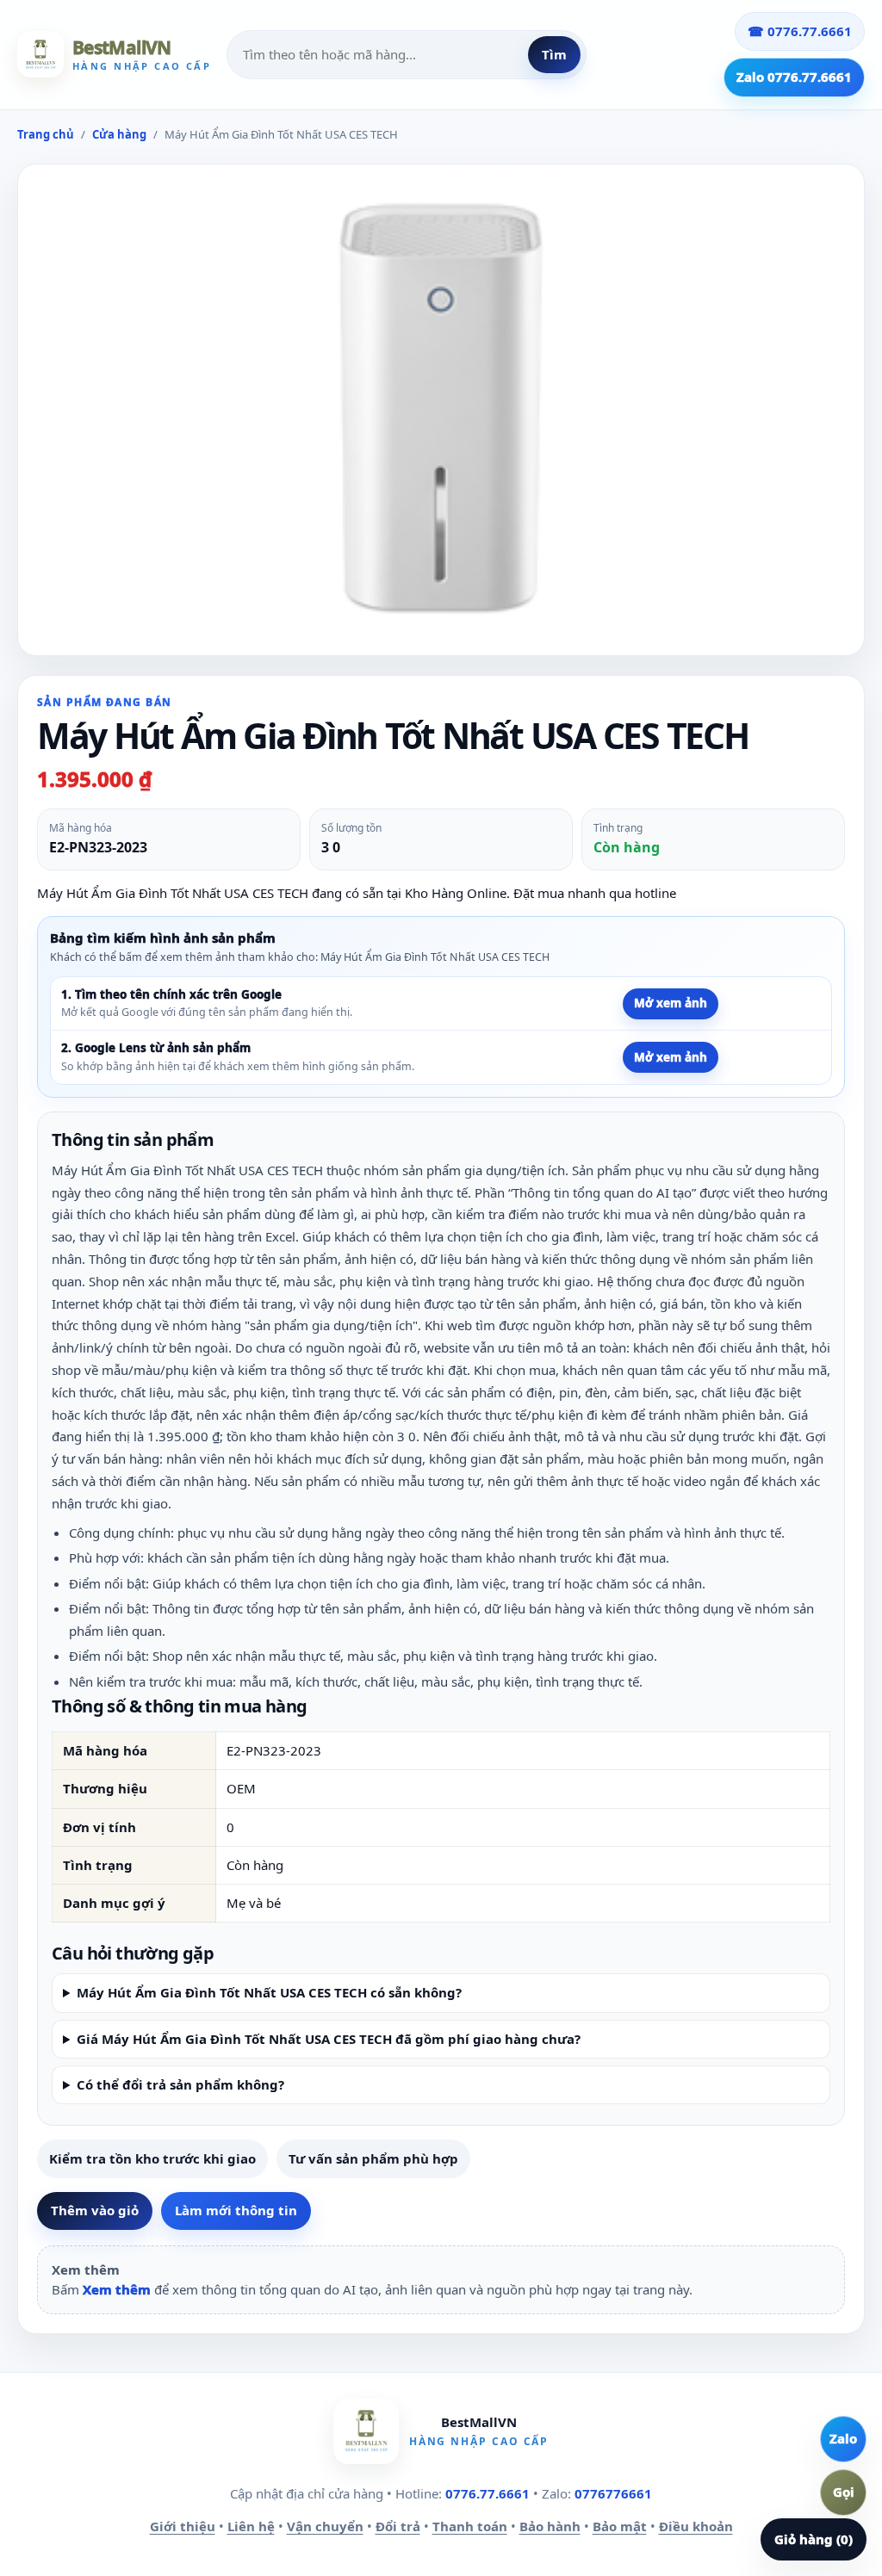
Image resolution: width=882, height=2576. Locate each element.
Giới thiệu (183, 2526)
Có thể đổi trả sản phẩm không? (180, 2084)
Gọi (844, 2492)
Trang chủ (46, 134)
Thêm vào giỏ (95, 2210)
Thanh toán (470, 2526)
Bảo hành (550, 2526)
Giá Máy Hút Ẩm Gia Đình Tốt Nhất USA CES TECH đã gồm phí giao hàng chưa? (329, 2039)
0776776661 (613, 2493)
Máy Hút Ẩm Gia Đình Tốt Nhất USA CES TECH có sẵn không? (269, 1992)
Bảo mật (620, 2526)
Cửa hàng (119, 134)
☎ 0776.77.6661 (800, 31)
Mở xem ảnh (671, 1003)
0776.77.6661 (488, 2493)
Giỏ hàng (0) (814, 2539)
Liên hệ (251, 2526)
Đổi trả (398, 2526)
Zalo (843, 2438)
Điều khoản (696, 2526)
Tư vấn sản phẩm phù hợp (373, 2158)
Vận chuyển (325, 2526)
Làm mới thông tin (236, 2210)
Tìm (554, 54)
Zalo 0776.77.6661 (794, 77)
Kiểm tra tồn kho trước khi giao (152, 2158)
